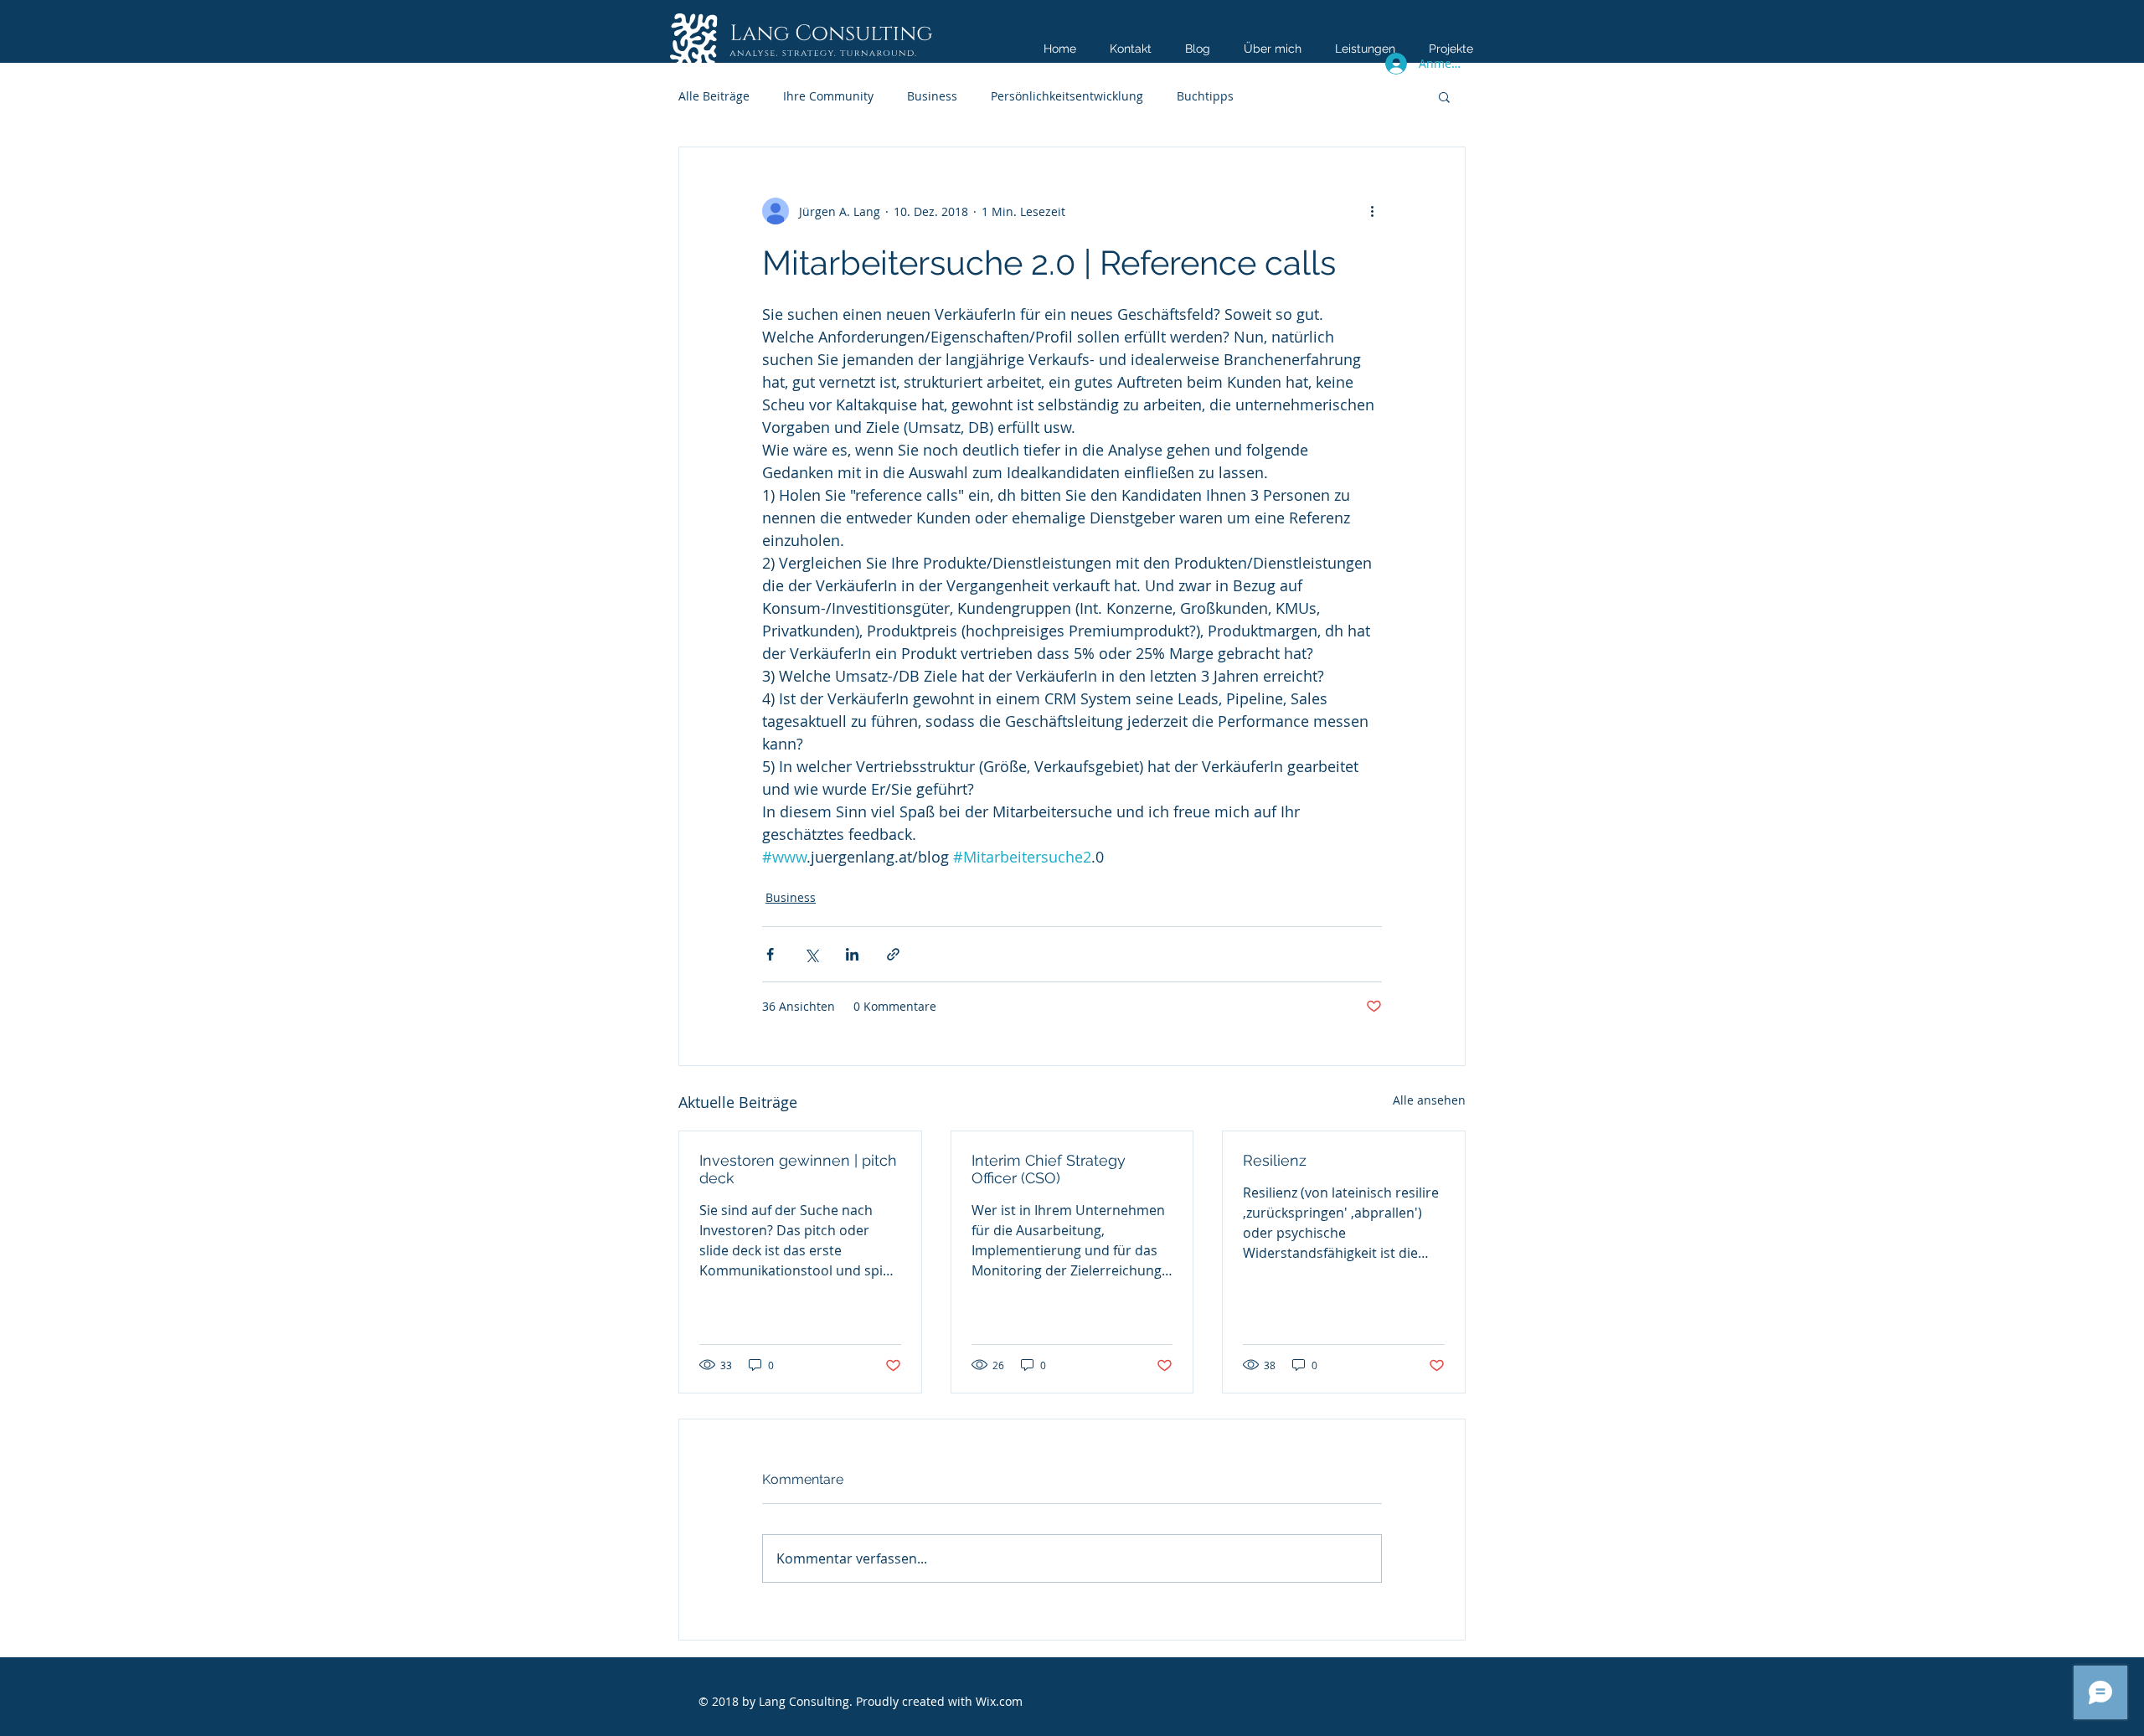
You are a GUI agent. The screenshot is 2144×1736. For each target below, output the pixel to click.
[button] (1444, 96)
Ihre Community (828, 96)
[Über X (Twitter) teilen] (811, 954)
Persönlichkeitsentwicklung (1067, 96)
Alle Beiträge (714, 96)
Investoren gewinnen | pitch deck (798, 1169)
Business (932, 96)
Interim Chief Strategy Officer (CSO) (1049, 1169)
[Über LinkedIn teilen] (852, 954)
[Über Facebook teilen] (770, 954)
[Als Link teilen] (893, 954)
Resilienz (1275, 1160)
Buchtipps (1205, 96)
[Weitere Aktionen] (1372, 211)
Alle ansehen (1429, 1100)
